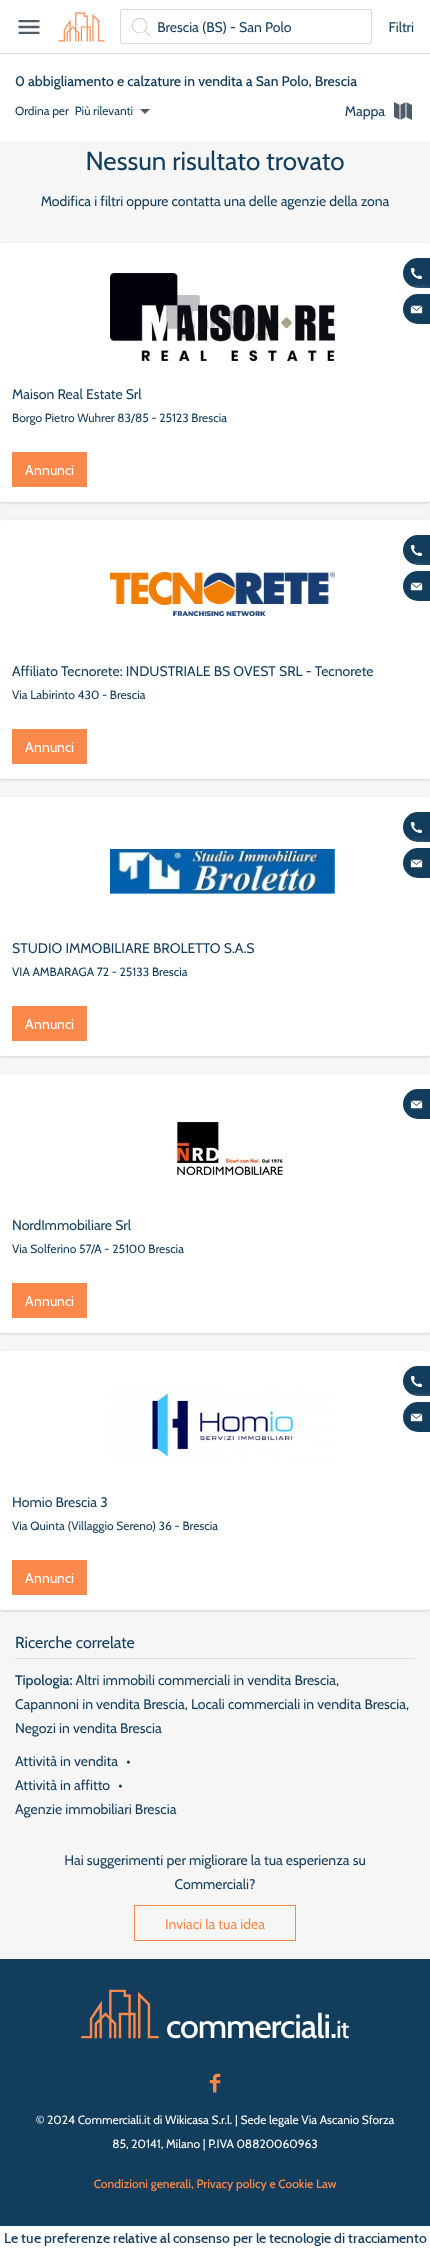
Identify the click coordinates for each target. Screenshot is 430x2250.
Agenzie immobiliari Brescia (95, 1809)
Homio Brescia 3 (60, 1502)
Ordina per (42, 110)
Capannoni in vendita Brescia (100, 1704)
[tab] (380, 111)
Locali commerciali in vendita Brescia (298, 1704)
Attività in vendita (66, 1761)
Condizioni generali (142, 2183)
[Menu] (29, 27)
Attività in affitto (62, 1785)
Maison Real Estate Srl (77, 394)
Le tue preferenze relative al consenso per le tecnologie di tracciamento (215, 2238)
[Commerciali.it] (81, 27)
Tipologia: (43, 1680)
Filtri (401, 27)
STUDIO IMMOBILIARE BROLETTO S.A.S (133, 948)
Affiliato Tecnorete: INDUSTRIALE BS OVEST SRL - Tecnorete (192, 671)
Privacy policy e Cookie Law (266, 2183)
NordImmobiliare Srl (71, 1225)
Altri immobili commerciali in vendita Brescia (206, 1680)
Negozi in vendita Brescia (88, 1728)
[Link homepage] (215, 2014)
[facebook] (215, 2081)
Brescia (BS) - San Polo (224, 27)
